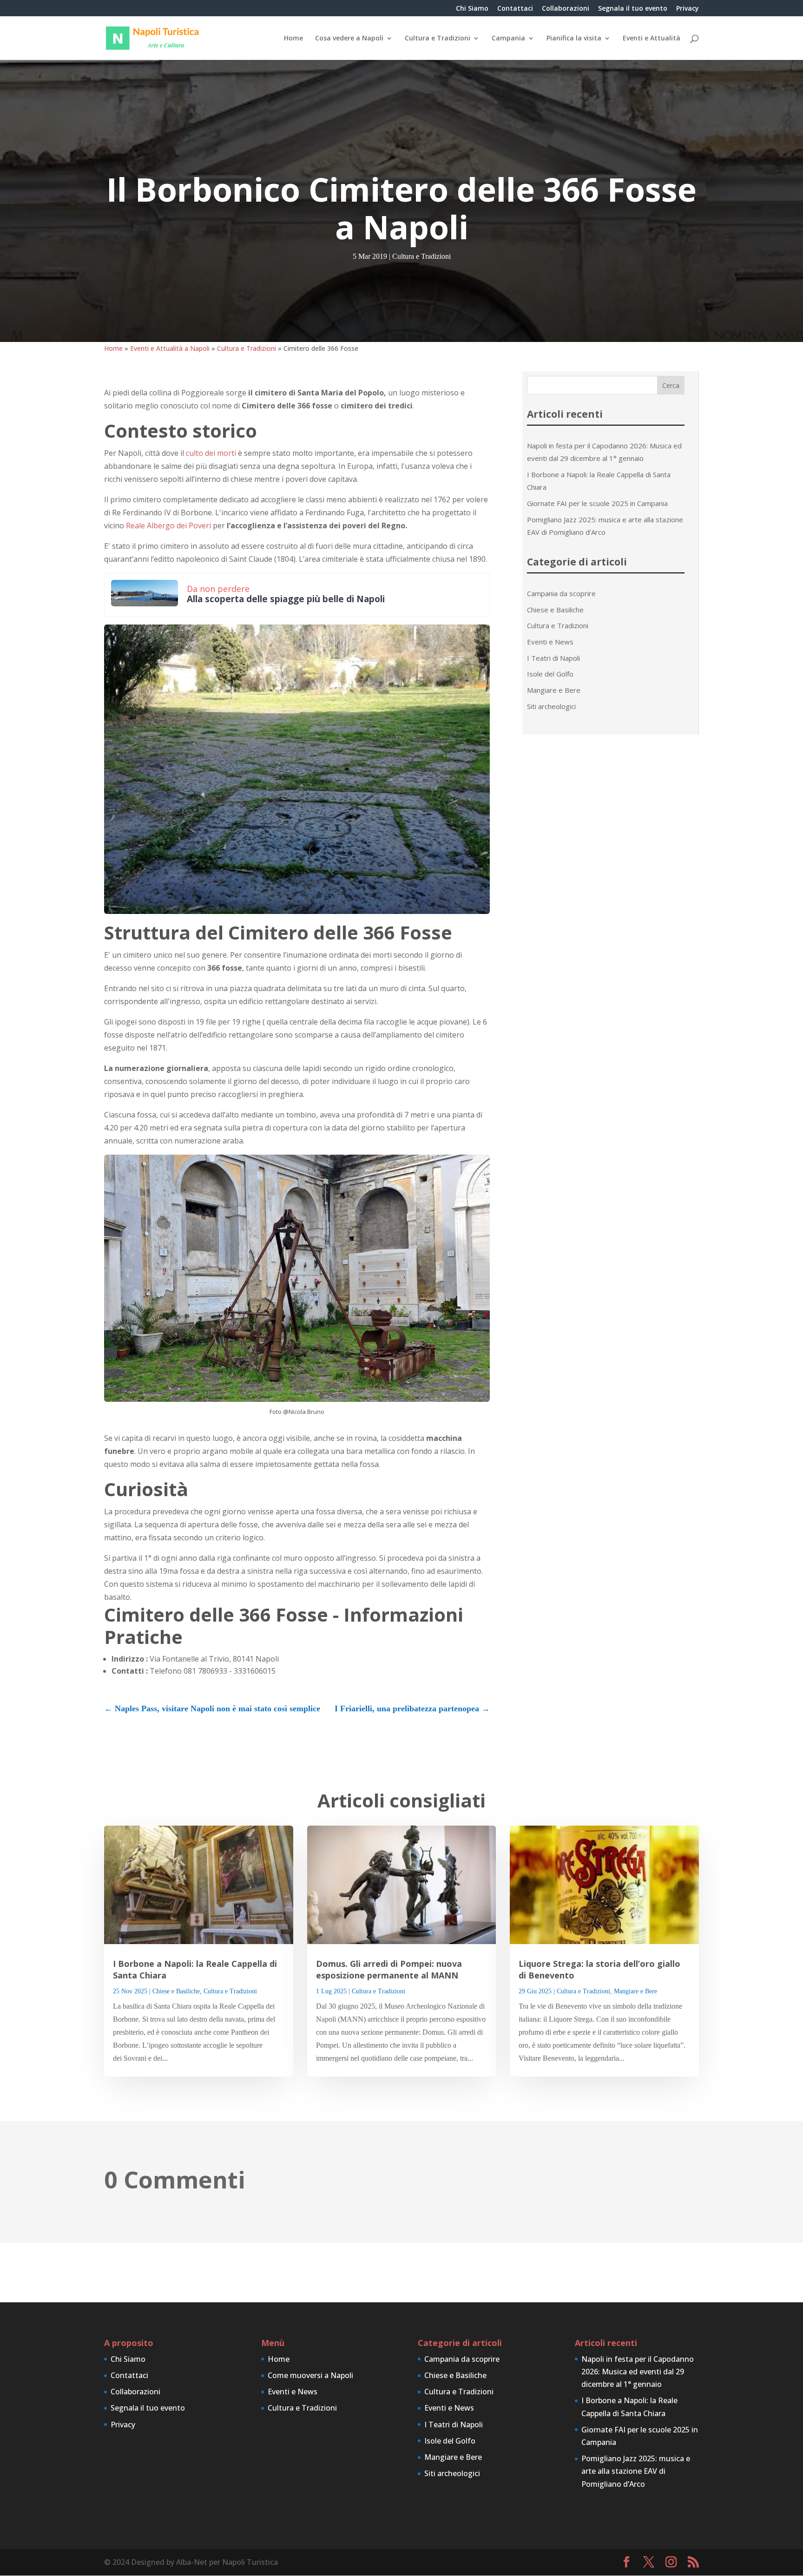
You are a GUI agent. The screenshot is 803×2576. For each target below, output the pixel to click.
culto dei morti (211, 453)
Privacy (688, 9)
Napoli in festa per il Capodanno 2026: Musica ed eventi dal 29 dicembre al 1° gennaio (638, 2372)
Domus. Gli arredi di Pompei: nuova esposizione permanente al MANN (389, 1969)
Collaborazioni (566, 9)
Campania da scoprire (561, 593)
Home (293, 39)
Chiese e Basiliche (555, 610)
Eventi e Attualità (652, 39)
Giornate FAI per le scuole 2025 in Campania (597, 503)
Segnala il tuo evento (633, 9)
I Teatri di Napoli (553, 658)
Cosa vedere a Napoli (349, 39)
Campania (508, 39)
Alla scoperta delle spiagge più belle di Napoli (286, 599)
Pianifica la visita (574, 39)
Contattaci (515, 9)
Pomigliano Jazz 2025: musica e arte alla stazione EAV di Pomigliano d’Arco (636, 2471)
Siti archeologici (551, 706)
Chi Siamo (472, 9)
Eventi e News (550, 642)
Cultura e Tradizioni (438, 39)
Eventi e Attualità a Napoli (170, 348)
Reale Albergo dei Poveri (168, 526)
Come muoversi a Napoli (310, 2375)
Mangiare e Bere (554, 690)
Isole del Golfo (550, 674)
